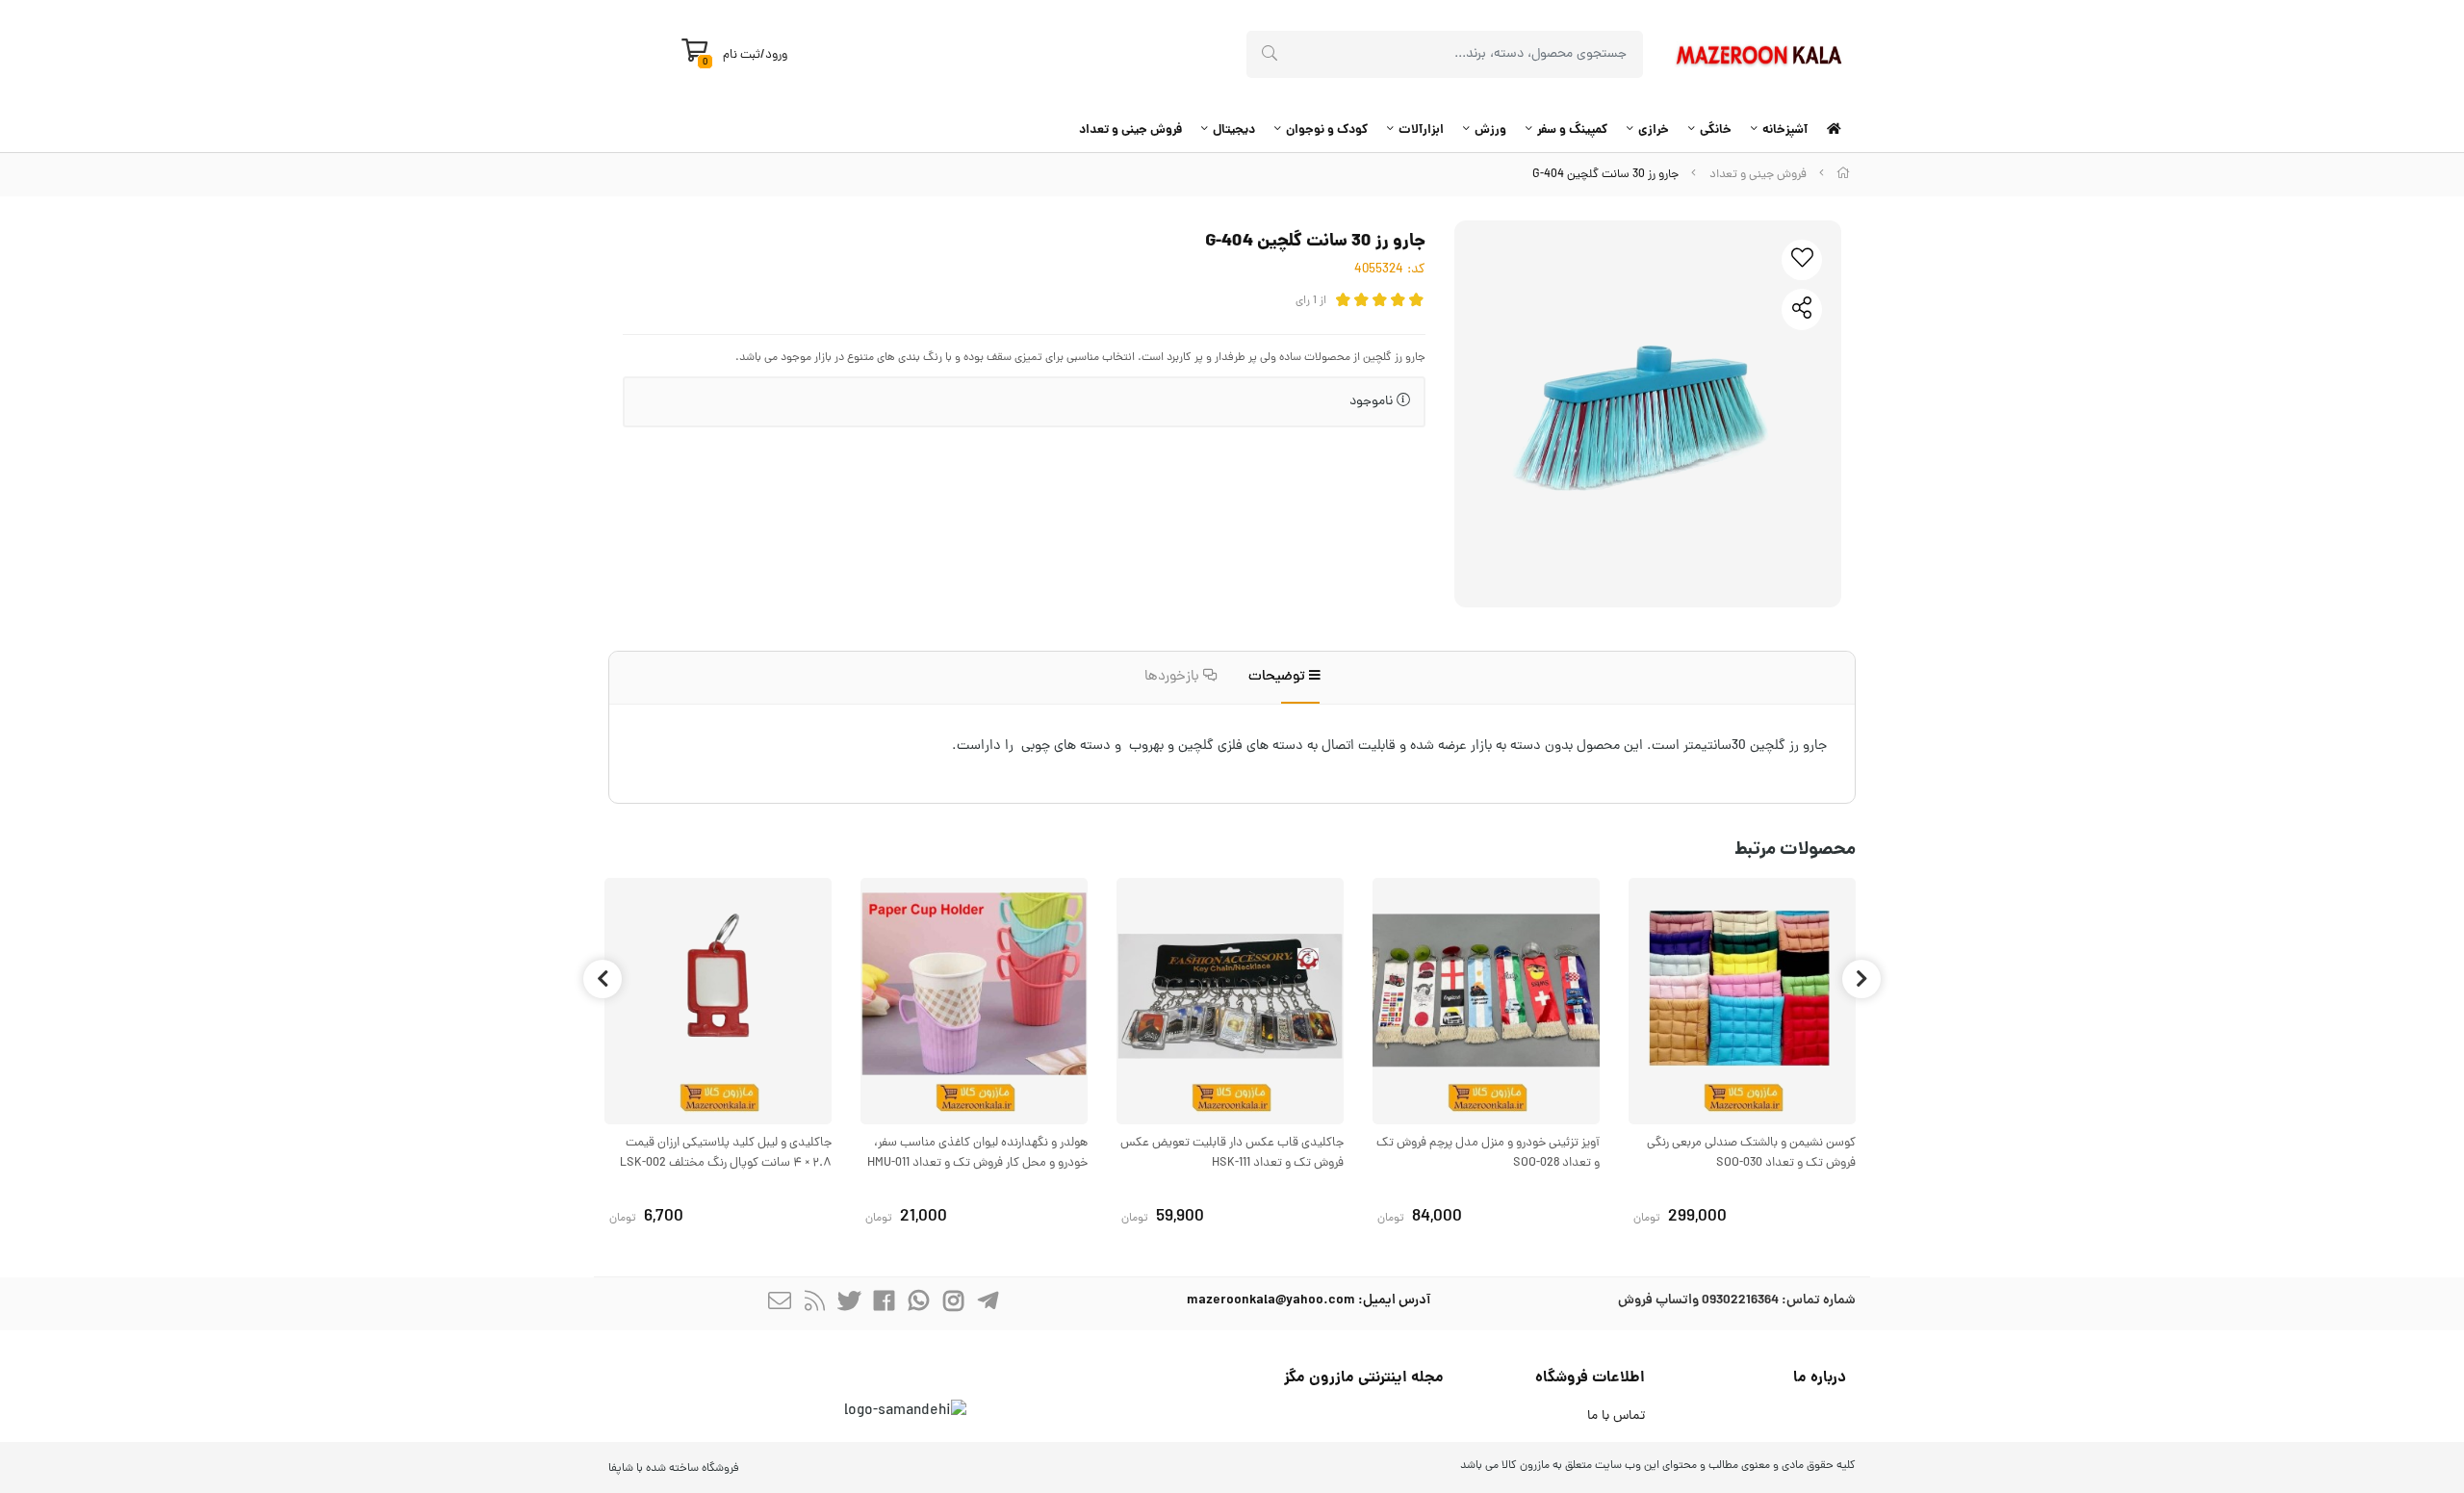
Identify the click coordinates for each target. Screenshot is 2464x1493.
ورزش (1490, 130)
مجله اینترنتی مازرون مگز (1364, 1378)
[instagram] (953, 1304)
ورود (776, 55)
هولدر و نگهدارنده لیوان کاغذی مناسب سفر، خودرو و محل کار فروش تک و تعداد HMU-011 (977, 1153)
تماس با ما (1616, 1416)
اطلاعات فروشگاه (1590, 1378)
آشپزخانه (1785, 130)
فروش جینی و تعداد (1130, 130)
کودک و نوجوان (1327, 130)
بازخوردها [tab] (1174, 677)
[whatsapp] (918, 1304)
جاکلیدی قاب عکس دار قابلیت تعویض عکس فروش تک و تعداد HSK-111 (1232, 1153)
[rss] (814, 1304)
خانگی (1716, 130)
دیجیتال (1234, 130)
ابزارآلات (1421, 130)
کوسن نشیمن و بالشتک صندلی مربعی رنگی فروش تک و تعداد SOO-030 (1751, 1153)
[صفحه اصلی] (1843, 175)
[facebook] (884, 1304)
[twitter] (849, 1304)
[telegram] (988, 1304)
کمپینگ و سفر (1572, 130)
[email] (780, 1304)
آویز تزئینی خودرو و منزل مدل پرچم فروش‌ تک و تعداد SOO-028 (1488, 1153)
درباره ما (1820, 1378)
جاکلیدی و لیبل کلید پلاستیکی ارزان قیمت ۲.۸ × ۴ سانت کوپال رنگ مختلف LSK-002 (726, 1153)
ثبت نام (742, 55)
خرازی (1654, 130)
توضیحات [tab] (1279, 677)
